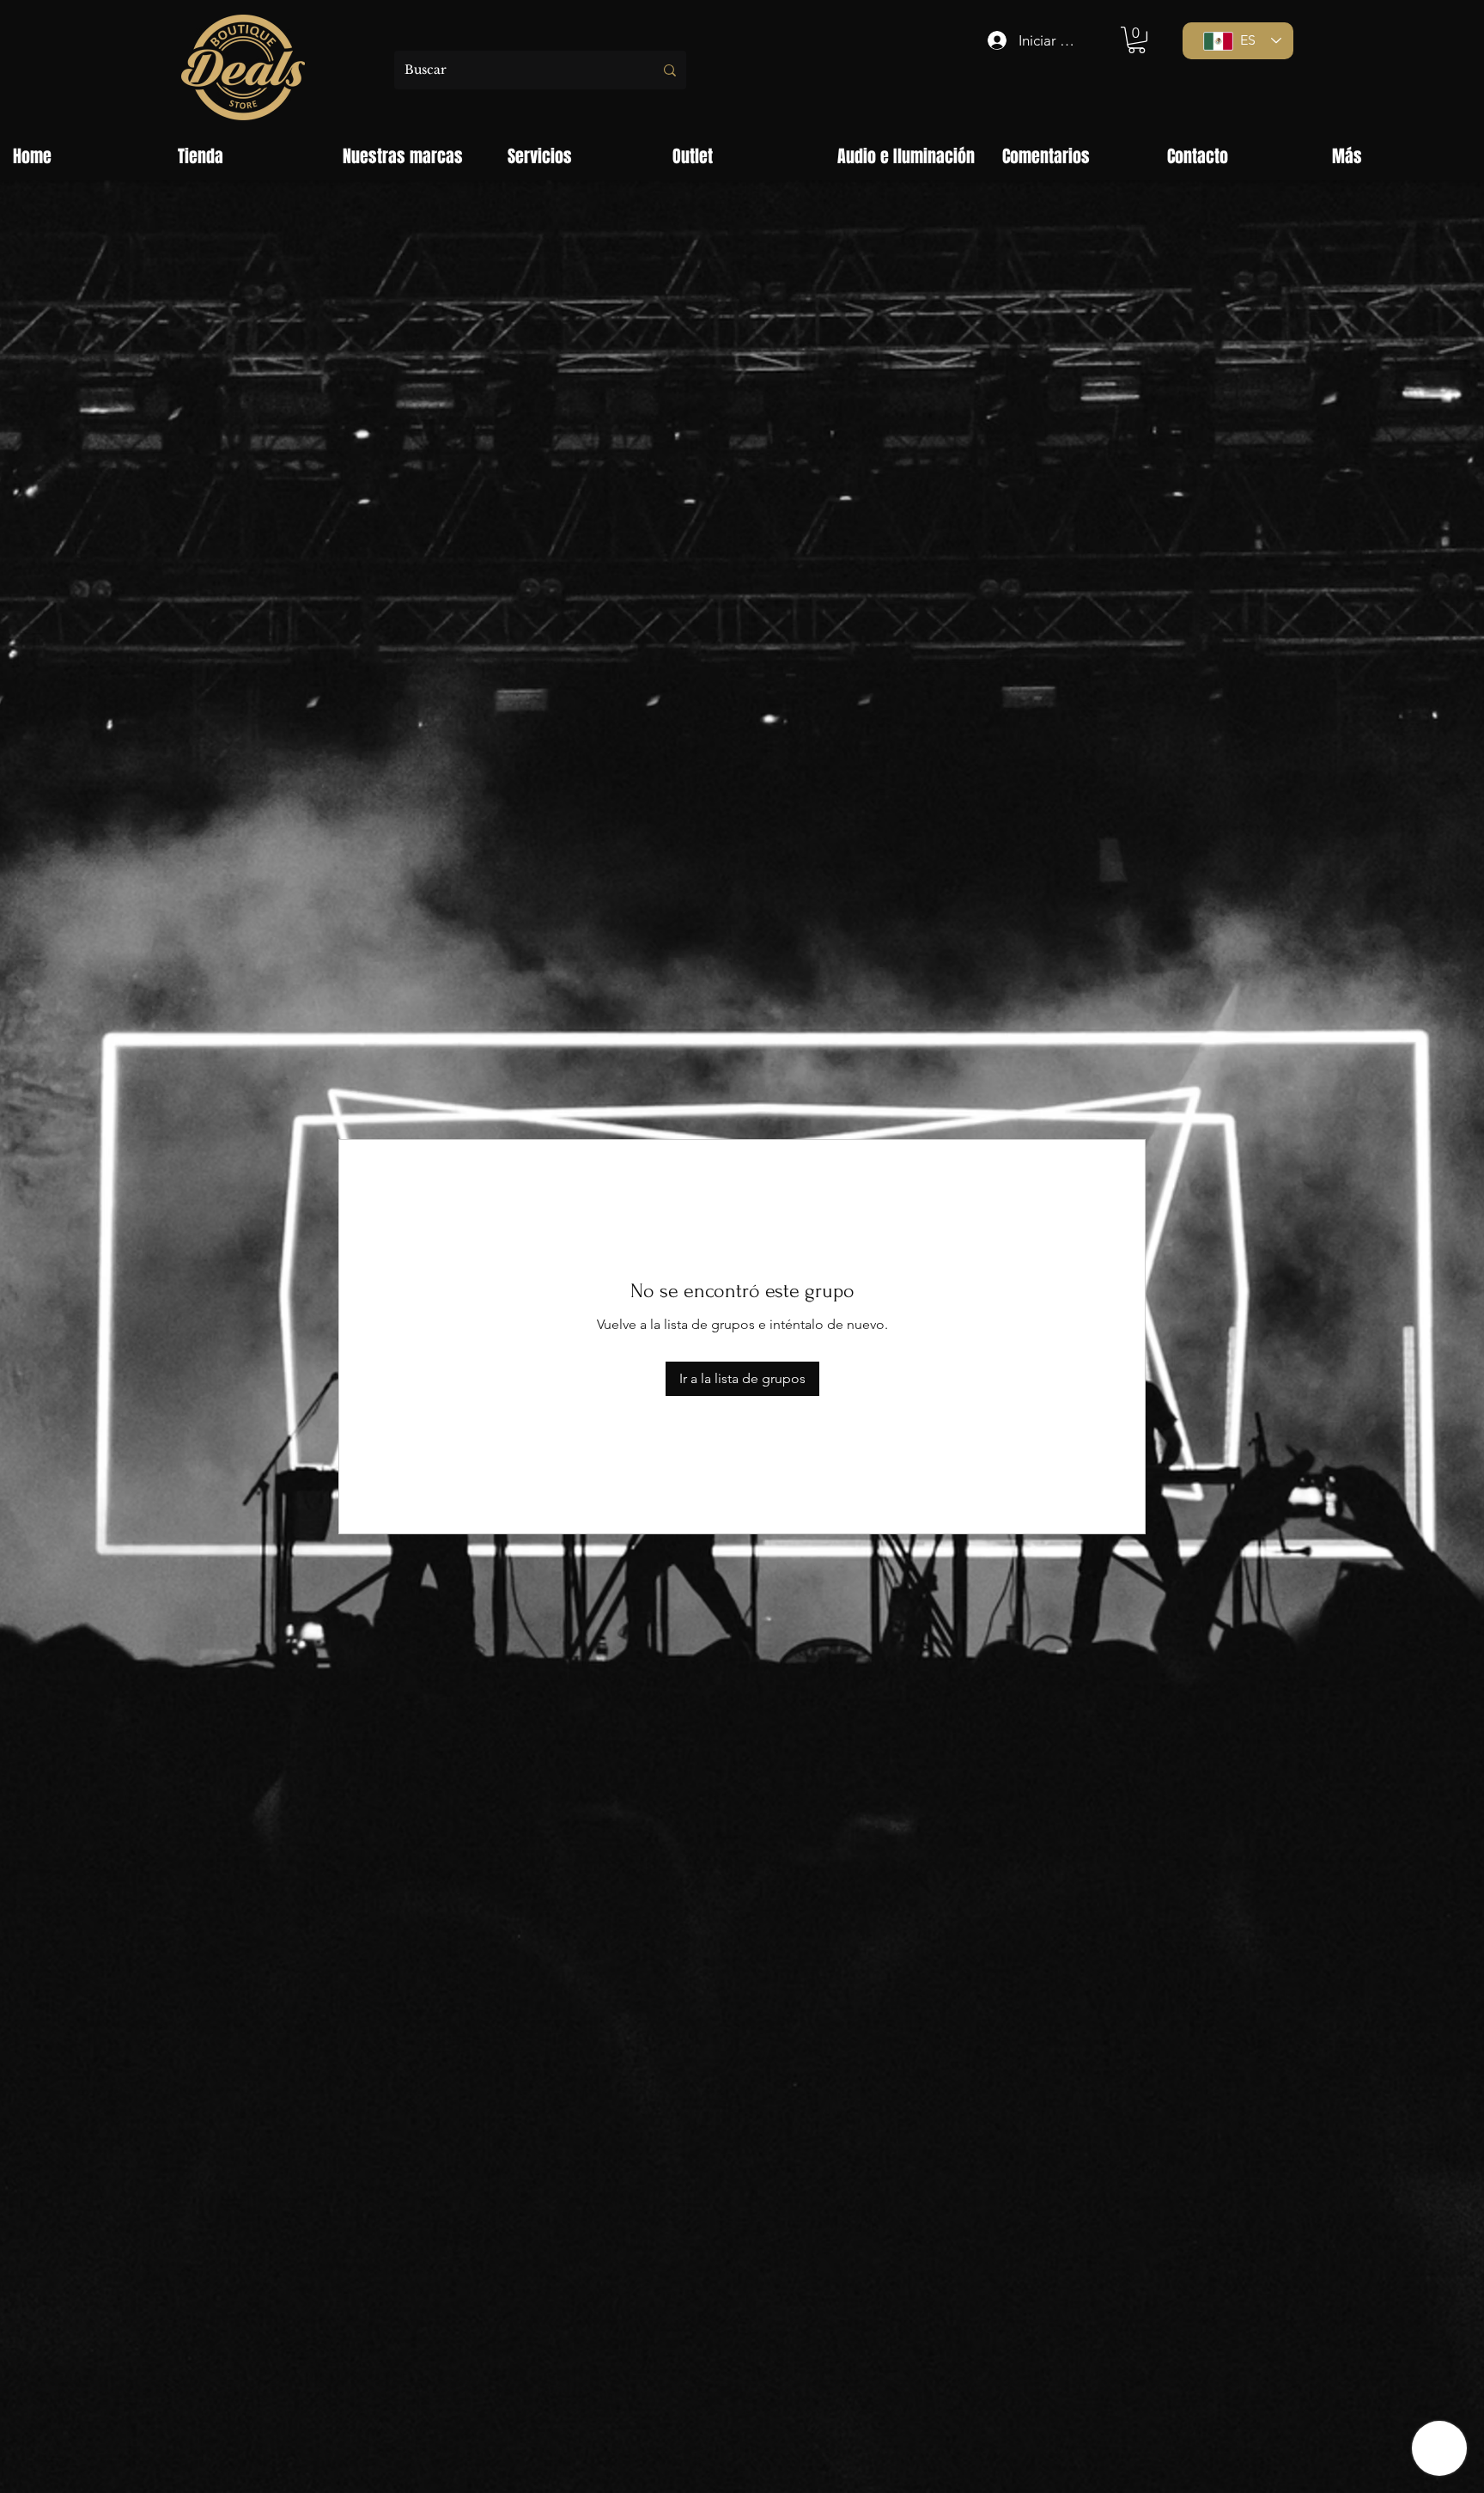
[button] (1137, 40)
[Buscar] (670, 70)
